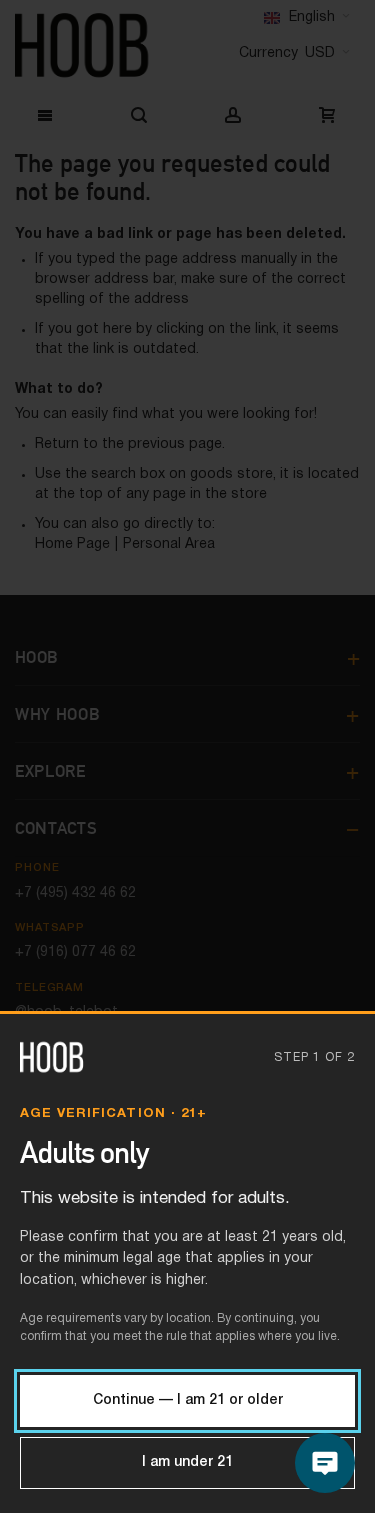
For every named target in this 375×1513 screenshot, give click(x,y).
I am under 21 (187, 1462)
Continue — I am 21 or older (188, 1400)
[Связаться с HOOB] (325, 1463)
